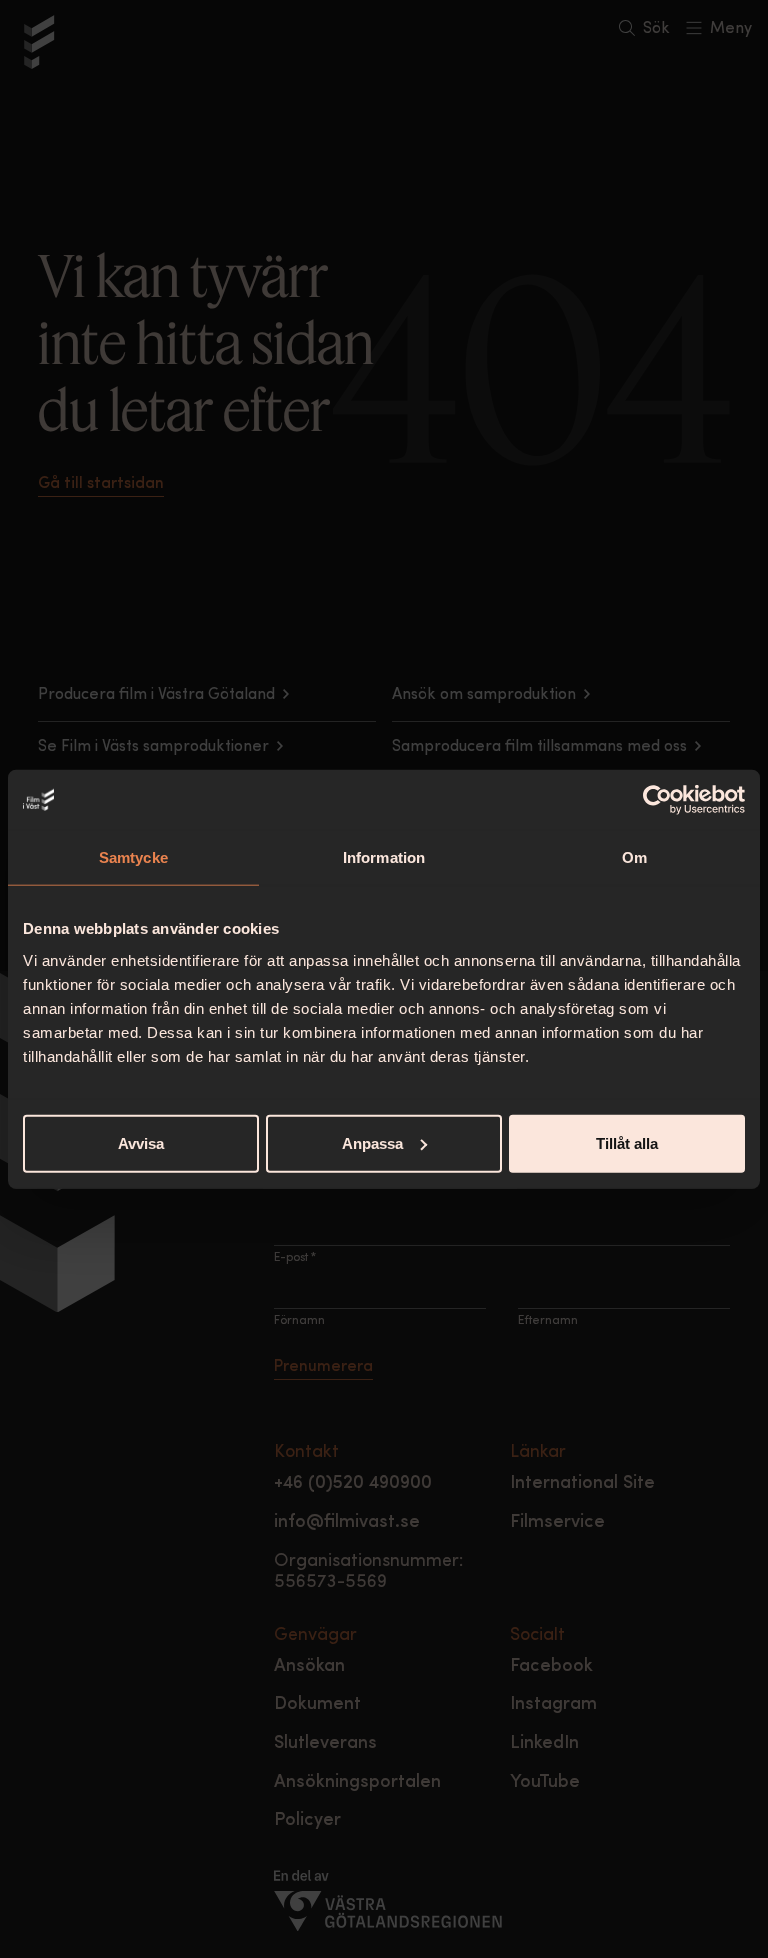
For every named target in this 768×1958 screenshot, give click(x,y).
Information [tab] (384, 857)
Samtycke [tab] (133, 857)
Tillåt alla (627, 1142)
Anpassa (372, 1142)
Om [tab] (634, 857)
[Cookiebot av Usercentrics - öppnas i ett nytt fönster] (657, 800)
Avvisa (141, 1142)
